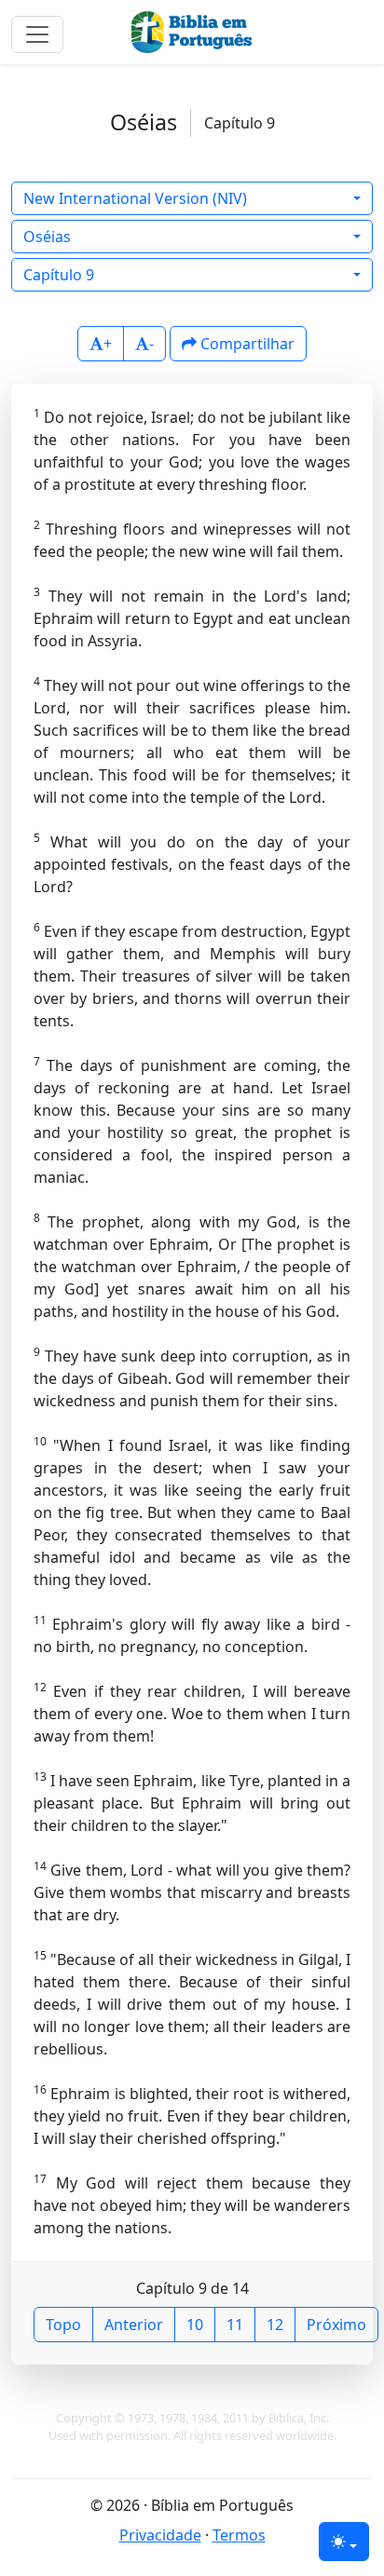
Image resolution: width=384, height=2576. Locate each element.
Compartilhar (246, 344)
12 (275, 2325)
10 (195, 2325)
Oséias (47, 237)
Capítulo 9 (59, 275)
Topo (63, 2325)
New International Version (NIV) (135, 198)
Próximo (336, 2325)
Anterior (134, 2325)
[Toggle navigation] (37, 34)
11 (235, 2325)
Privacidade (160, 2535)
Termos (239, 2535)
